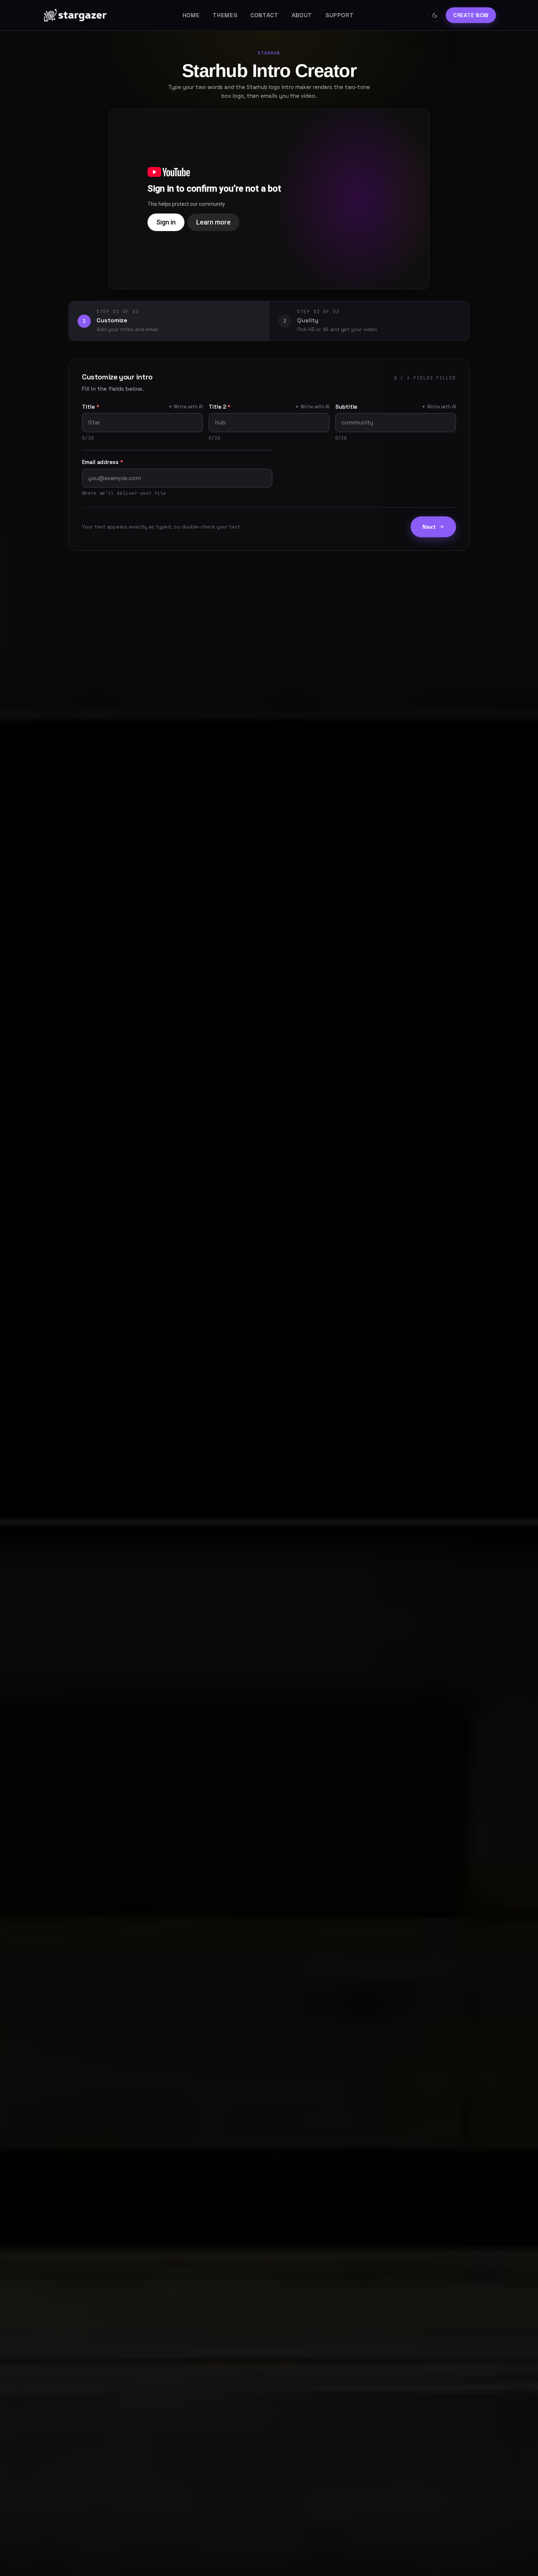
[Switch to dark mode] (435, 15)
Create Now (471, 15)
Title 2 (220, 407)
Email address (103, 462)
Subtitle (346, 407)
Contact (264, 15)
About (302, 15)
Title (91, 407)
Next (429, 527)
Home (191, 15)
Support (339, 15)
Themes (225, 15)
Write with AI (186, 407)
